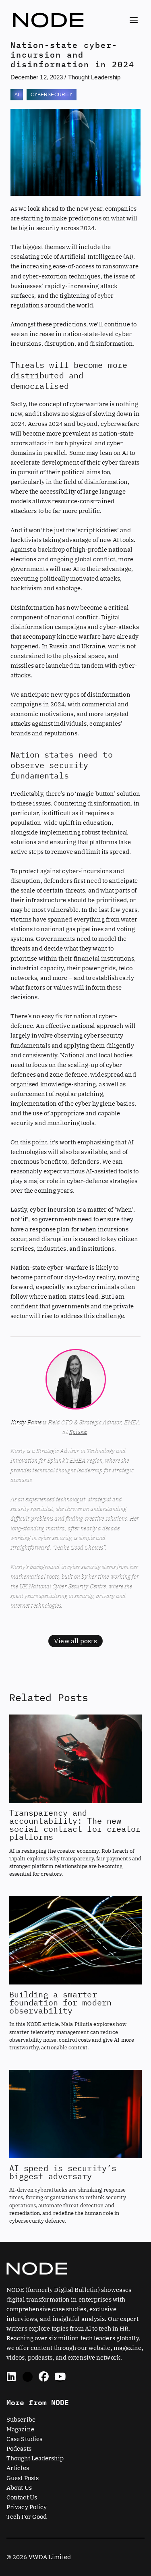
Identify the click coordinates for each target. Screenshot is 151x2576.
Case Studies (24, 2439)
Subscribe (21, 2419)
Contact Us (22, 2497)
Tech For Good (27, 2517)
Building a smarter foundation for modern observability (60, 2002)
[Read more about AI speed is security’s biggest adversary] (75, 2113)
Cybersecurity (52, 95)
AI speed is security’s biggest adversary (63, 2172)
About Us (19, 2488)
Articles (18, 2468)
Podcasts (19, 2448)
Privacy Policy (27, 2507)
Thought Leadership (94, 77)
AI (17, 95)
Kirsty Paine (26, 1422)
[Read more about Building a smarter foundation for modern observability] (75, 1940)
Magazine (20, 2429)
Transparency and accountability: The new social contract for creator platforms (75, 1825)
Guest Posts (23, 2478)
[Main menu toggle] (134, 20)
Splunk (78, 1432)
